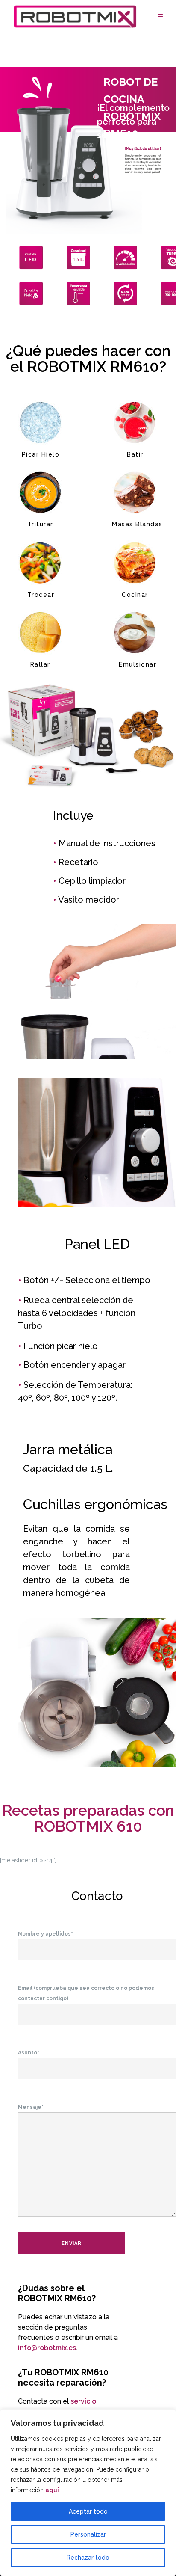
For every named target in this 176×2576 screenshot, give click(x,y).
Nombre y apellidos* (45, 1934)
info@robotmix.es (47, 2348)
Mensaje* (31, 2107)
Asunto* (29, 2053)
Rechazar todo (88, 2558)
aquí (52, 2490)
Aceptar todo (88, 2511)
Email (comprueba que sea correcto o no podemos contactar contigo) (86, 1993)
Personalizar (88, 2534)
